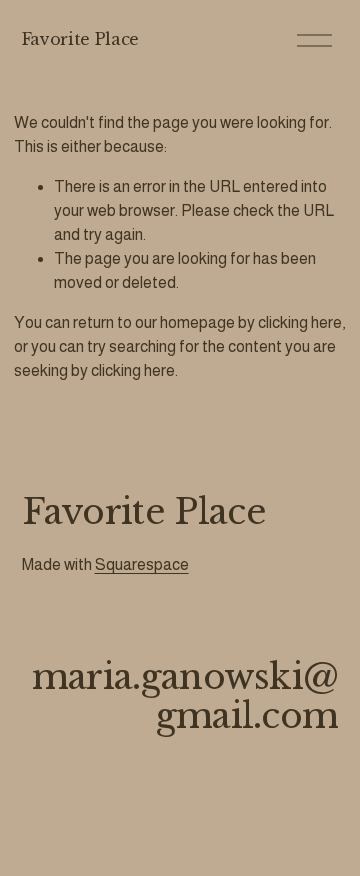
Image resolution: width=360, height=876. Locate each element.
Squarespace (142, 564)
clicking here (300, 322)
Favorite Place (81, 39)
